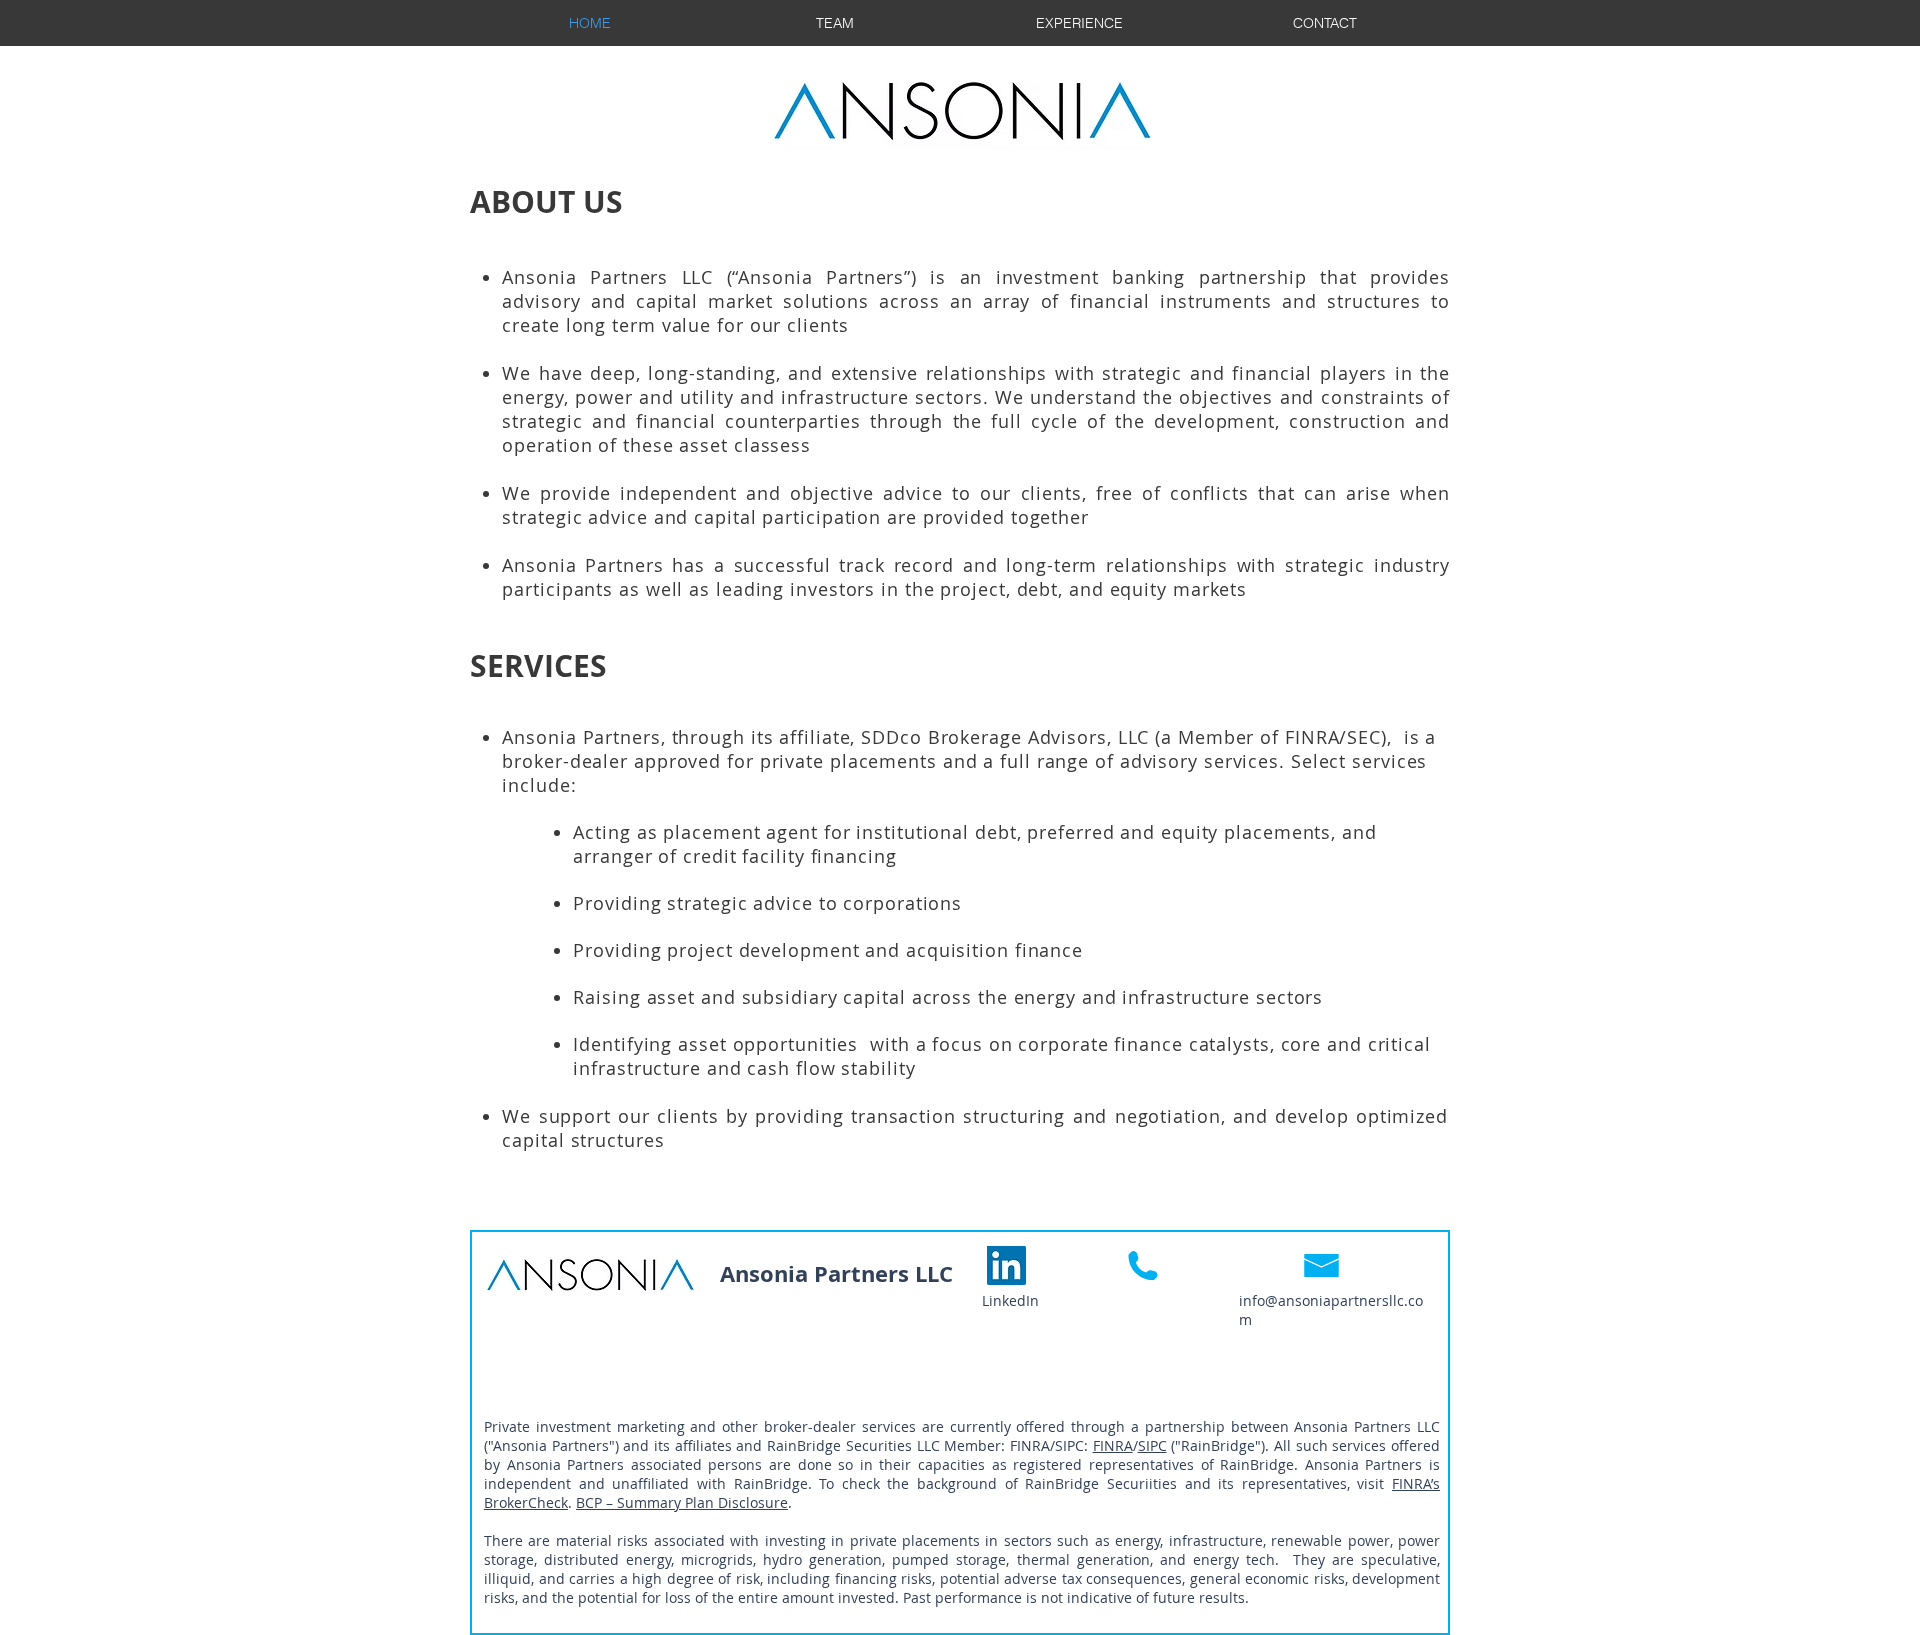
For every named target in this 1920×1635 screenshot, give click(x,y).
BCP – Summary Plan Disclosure (682, 1502)
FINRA (1113, 1445)
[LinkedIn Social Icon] (1006, 1265)
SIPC (1152, 1445)
